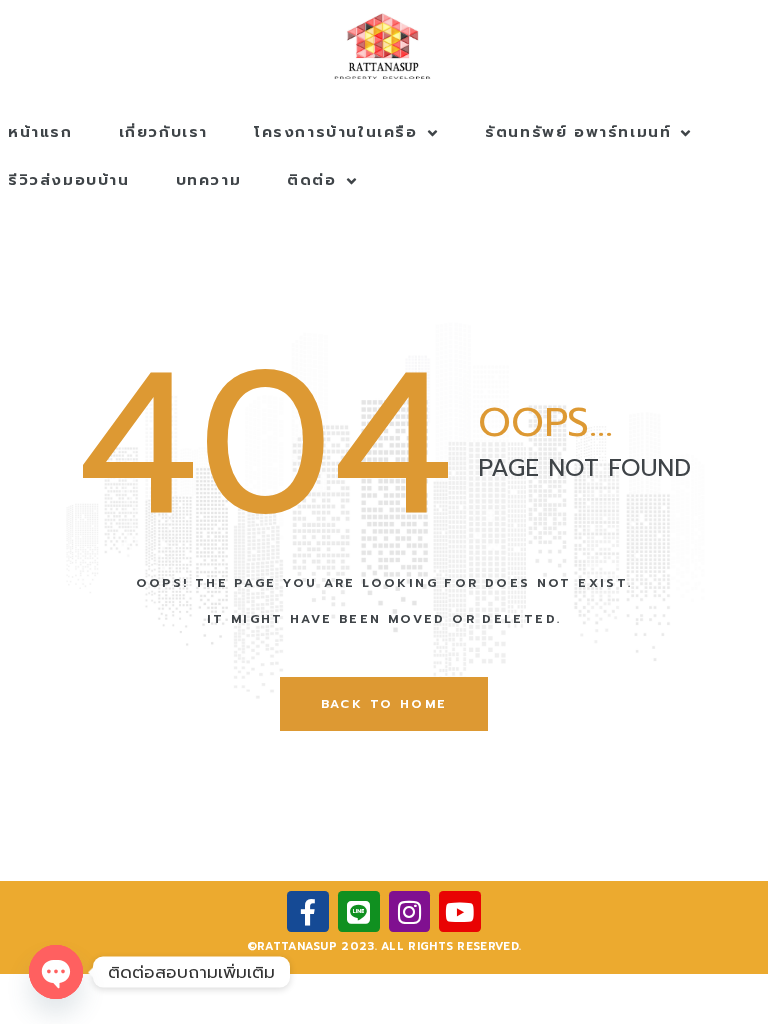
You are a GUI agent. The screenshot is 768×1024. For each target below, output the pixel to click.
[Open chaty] (56, 972)
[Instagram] (410, 912)
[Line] (359, 912)
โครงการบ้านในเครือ (336, 132)
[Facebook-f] (308, 912)
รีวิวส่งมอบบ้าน (69, 180)
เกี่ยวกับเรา (163, 132)
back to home (384, 704)
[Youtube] (460, 912)
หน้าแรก (40, 132)
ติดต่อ (311, 180)
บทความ (209, 180)
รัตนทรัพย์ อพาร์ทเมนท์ (578, 132)
